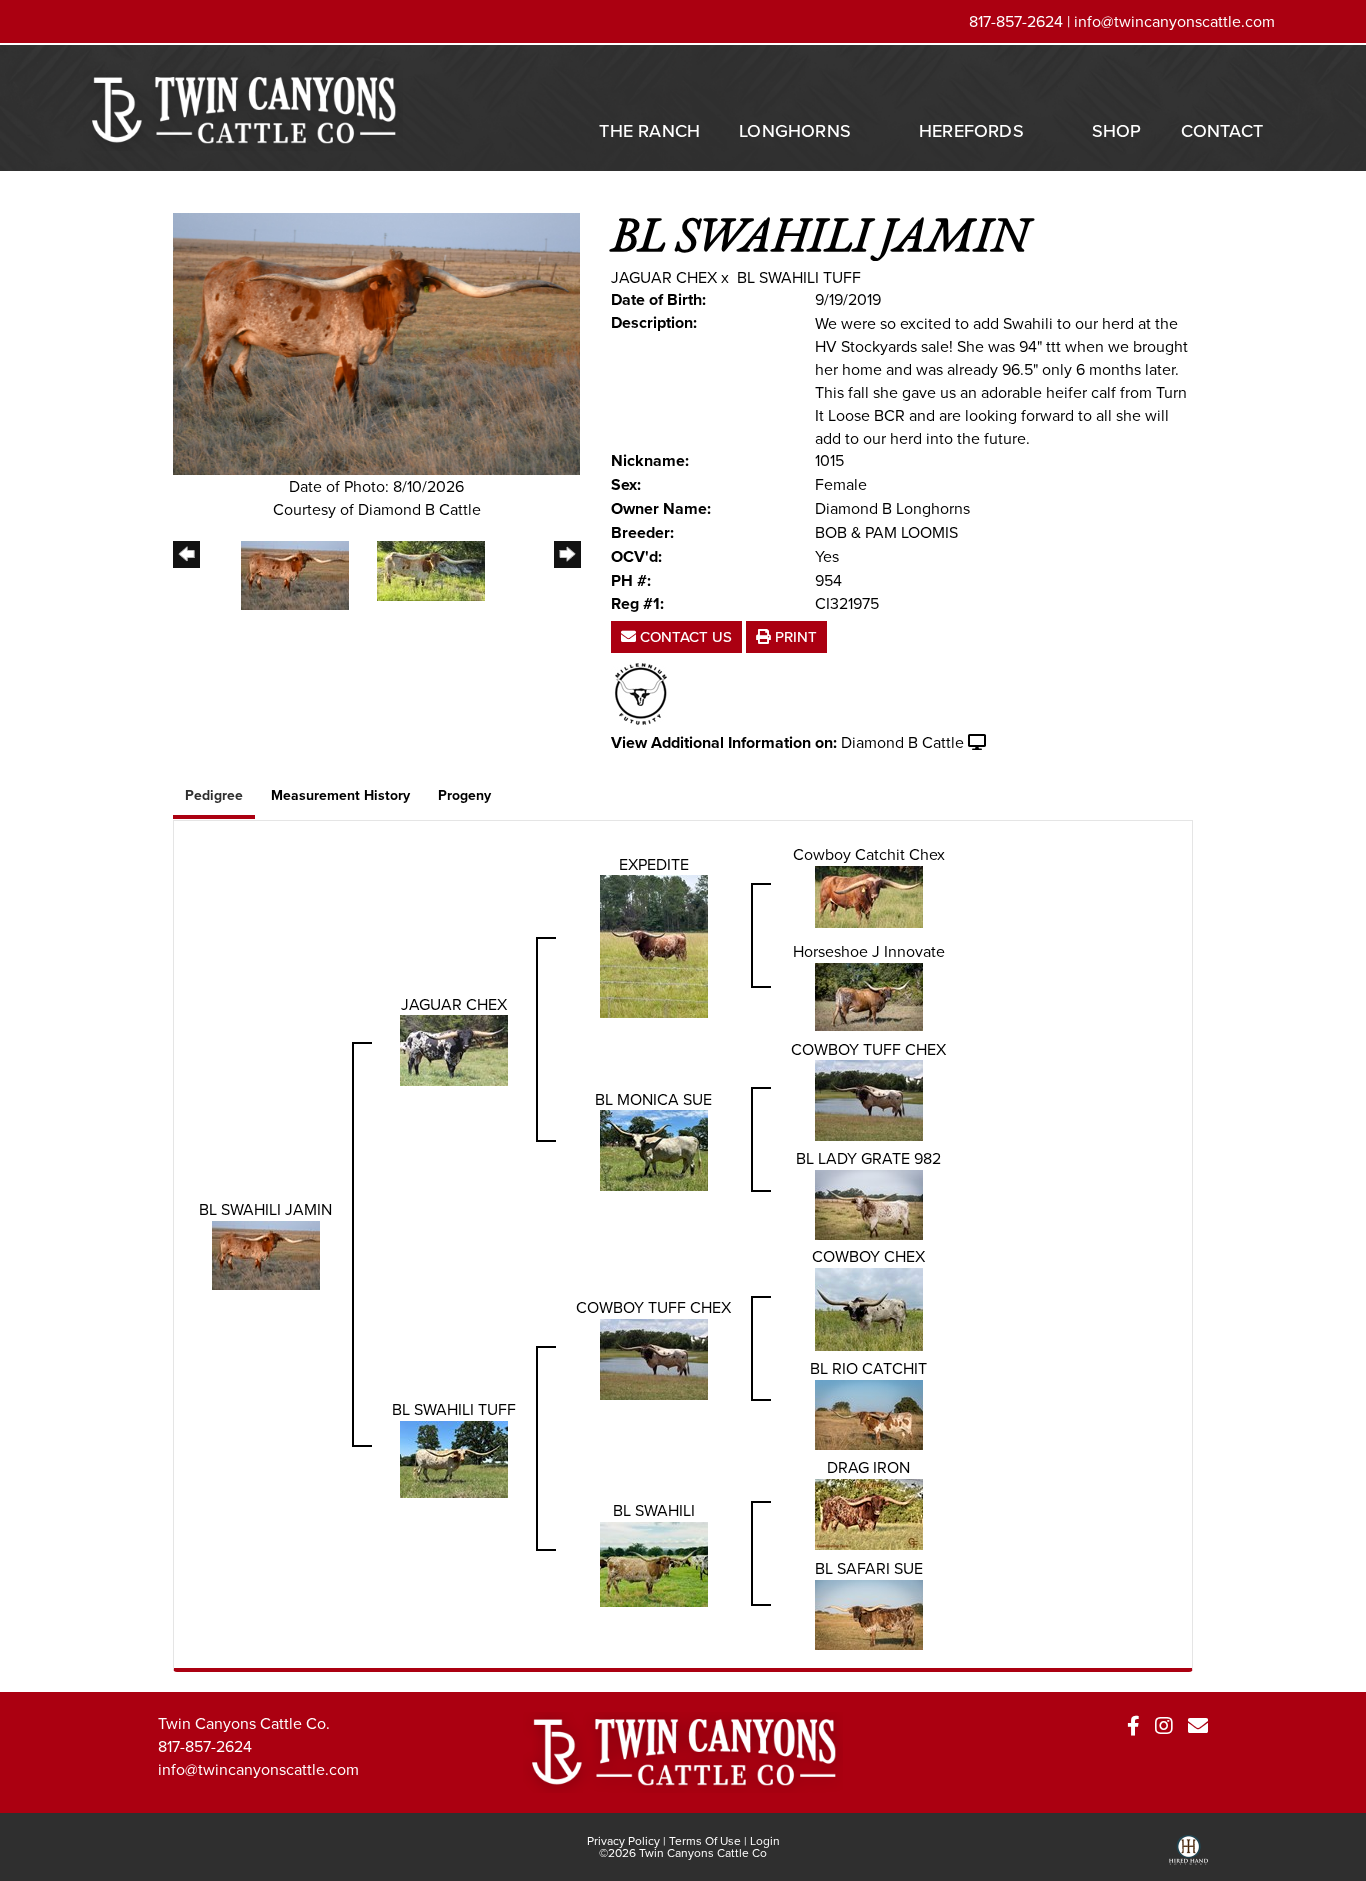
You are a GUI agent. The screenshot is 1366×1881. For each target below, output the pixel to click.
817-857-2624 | (1021, 21)
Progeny (464, 795)
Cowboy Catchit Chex (869, 854)
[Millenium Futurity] (646, 692)
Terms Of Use (705, 1840)
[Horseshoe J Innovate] (869, 995)
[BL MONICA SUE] (654, 1149)
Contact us (684, 636)
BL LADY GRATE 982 (868, 1158)
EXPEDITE (654, 864)
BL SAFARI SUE (869, 1568)
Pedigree (214, 795)
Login (765, 1840)
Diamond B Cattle (902, 742)
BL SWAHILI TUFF (799, 277)
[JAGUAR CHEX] (454, 1049)
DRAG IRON (868, 1467)
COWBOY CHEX (868, 1256)
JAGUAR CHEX (664, 277)
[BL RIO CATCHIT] (869, 1413)
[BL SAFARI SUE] (869, 1613)
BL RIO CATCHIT (868, 1368)
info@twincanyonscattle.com (1174, 21)
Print (794, 636)
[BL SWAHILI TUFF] (454, 1458)
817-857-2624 (205, 1746)
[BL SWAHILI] (654, 1563)
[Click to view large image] (376, 342)
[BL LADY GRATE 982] (869, 1203)
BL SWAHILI (654, 1510)
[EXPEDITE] (654, 945)
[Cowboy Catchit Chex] (869, 895)
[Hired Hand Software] (1188, 1857)
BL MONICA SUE (653, 1099)
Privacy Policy (623, 1840)
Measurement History (340, 795)
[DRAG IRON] (869, 1513)
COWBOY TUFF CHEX (868, 1049)
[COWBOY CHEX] (869, 1308)
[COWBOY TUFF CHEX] (869, 1099)
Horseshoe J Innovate (869, 951)
